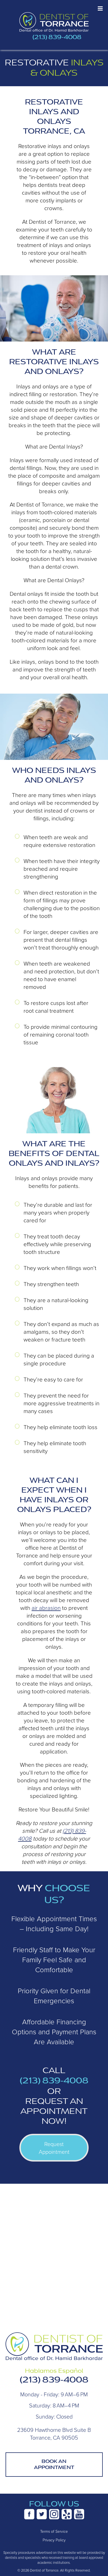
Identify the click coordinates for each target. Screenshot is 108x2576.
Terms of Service (54, 2531)
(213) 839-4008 (57, 37)
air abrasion (46, 1608)
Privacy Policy (54, 2540)
